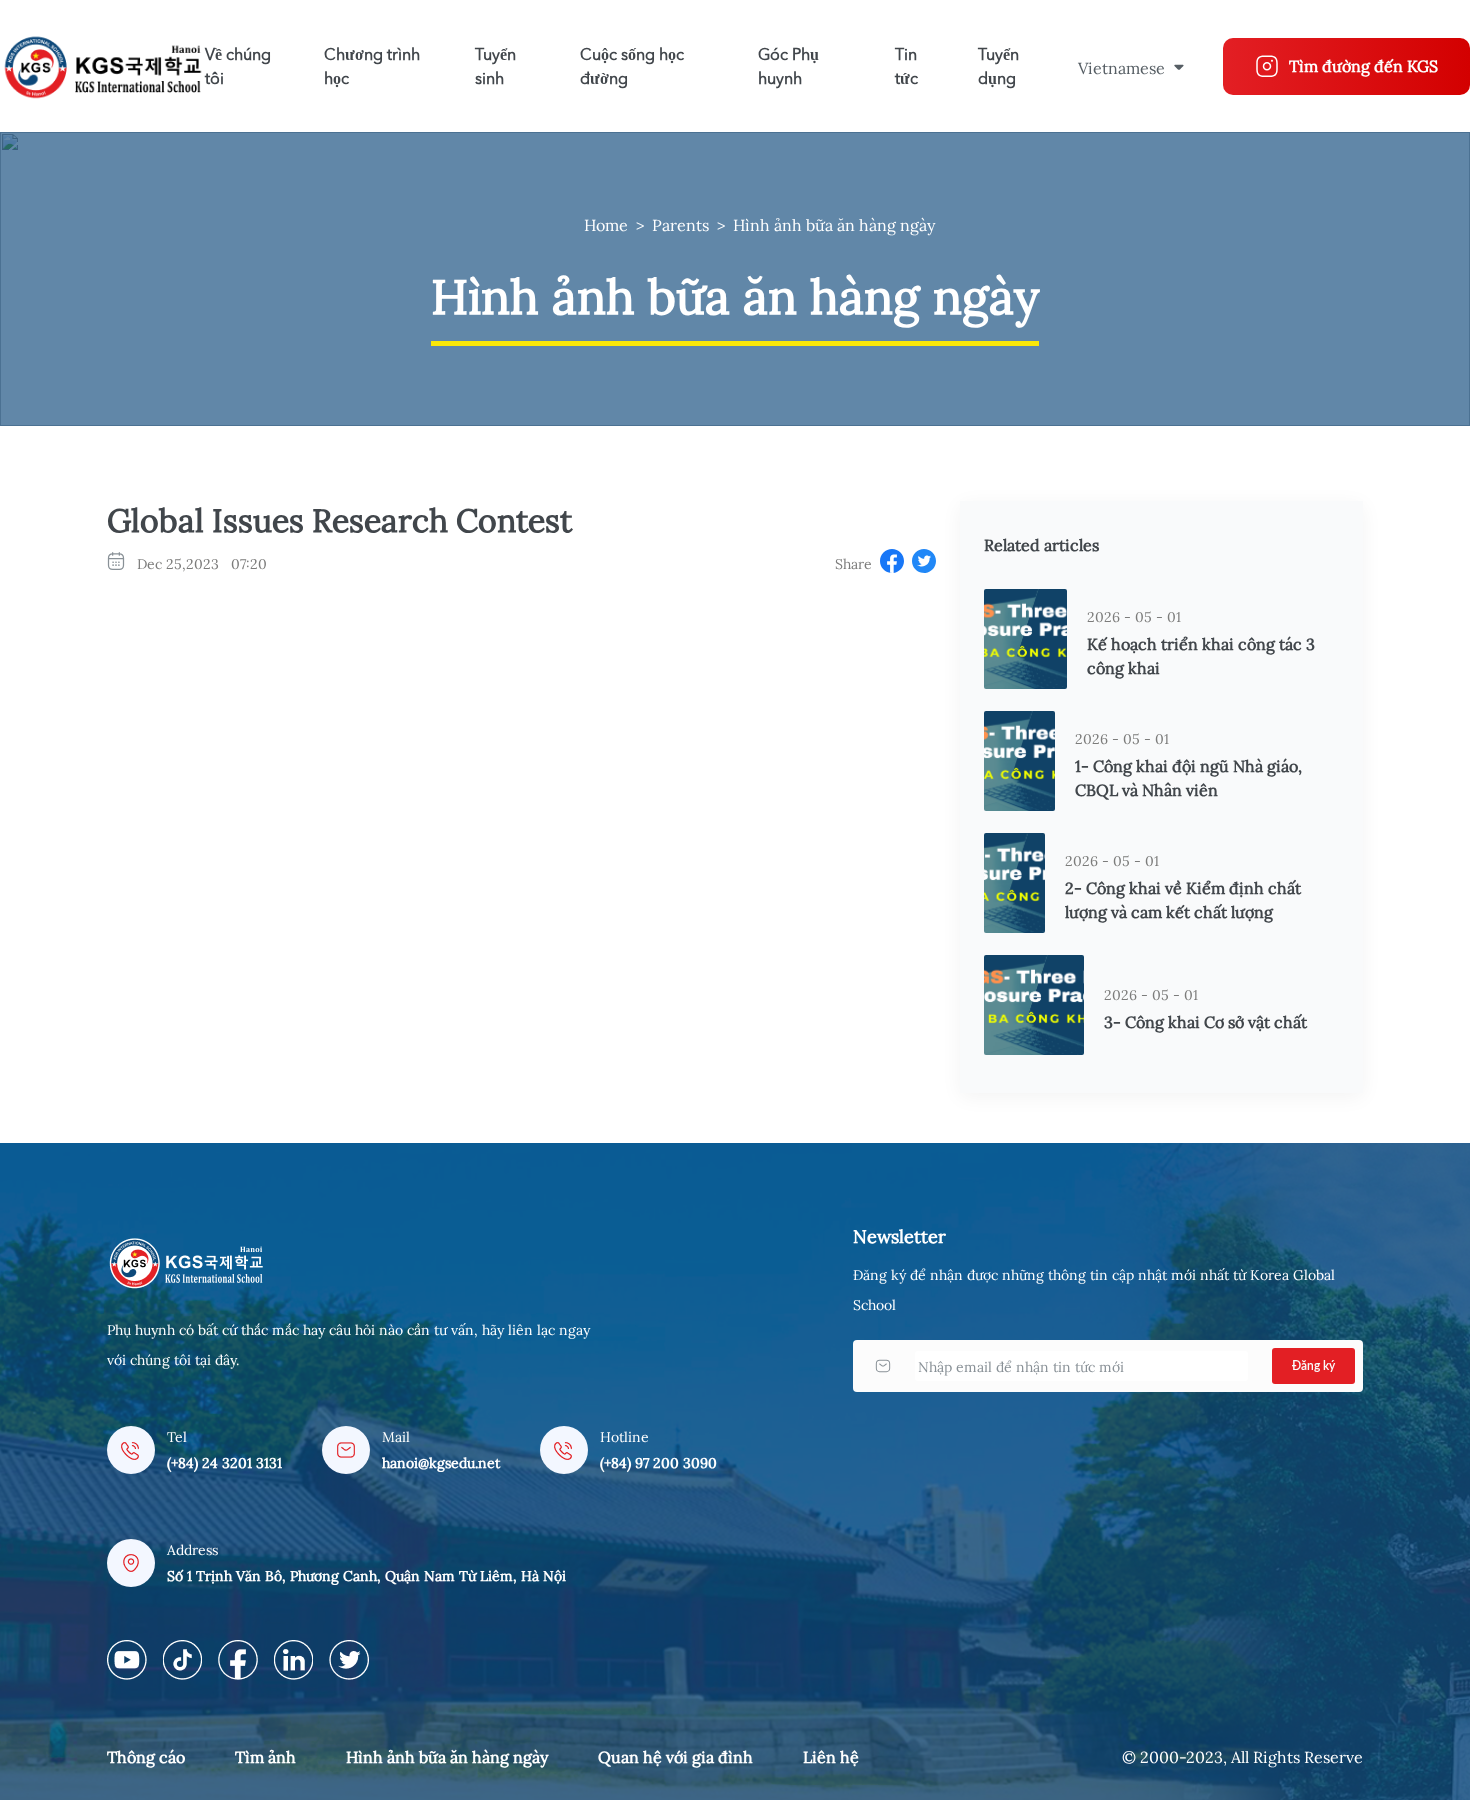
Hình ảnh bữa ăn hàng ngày (834, 225)
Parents (680, 225)
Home (606, 225)
